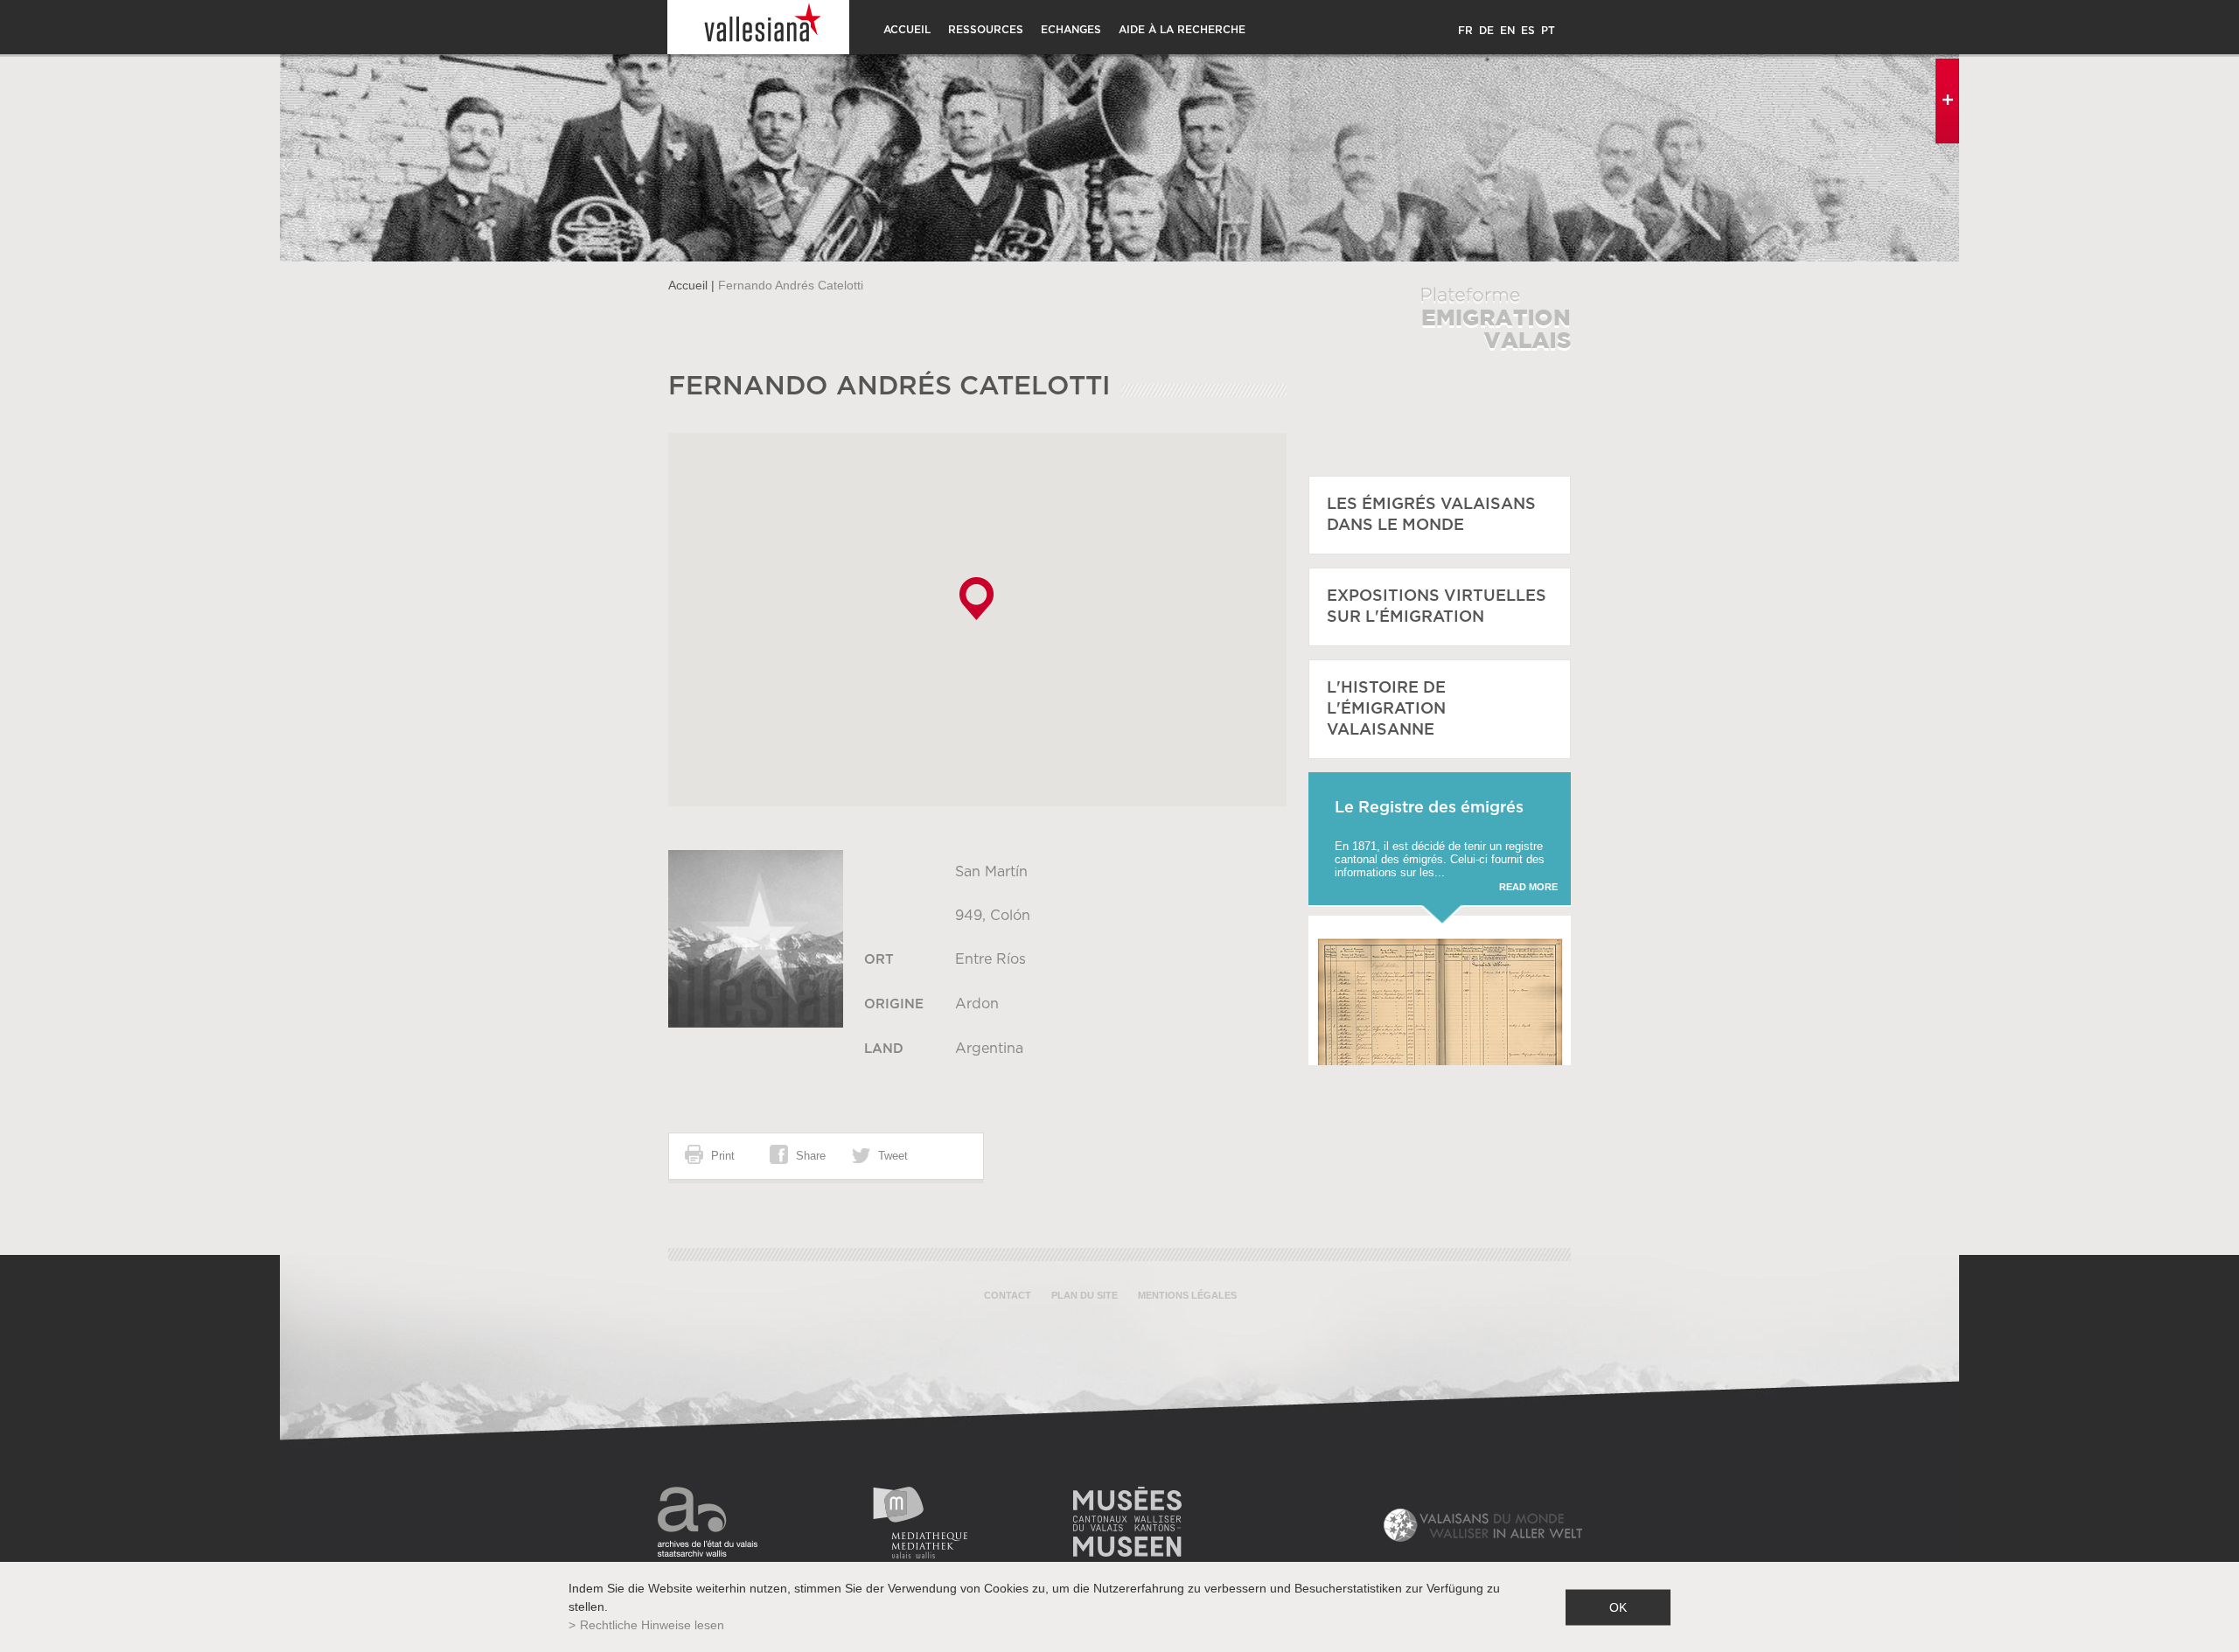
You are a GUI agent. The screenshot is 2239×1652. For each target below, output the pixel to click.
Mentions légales (1187, 1295)
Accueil (907, 30)
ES (1528, 31)
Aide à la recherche (1182, 30)
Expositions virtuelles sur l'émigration (1437, 607)
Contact (1008, 1295)
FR (1465, 31)
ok (1618, 1607)
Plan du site (1085, 1295)
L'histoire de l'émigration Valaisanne (1386, 709)
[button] (977, 599)
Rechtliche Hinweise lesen (652, 1625)
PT (1548, 31)
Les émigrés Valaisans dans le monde (1431, 515)
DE (1486, 31)
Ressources (986, 30)
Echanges (1071, 30)
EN (1507, 31)
